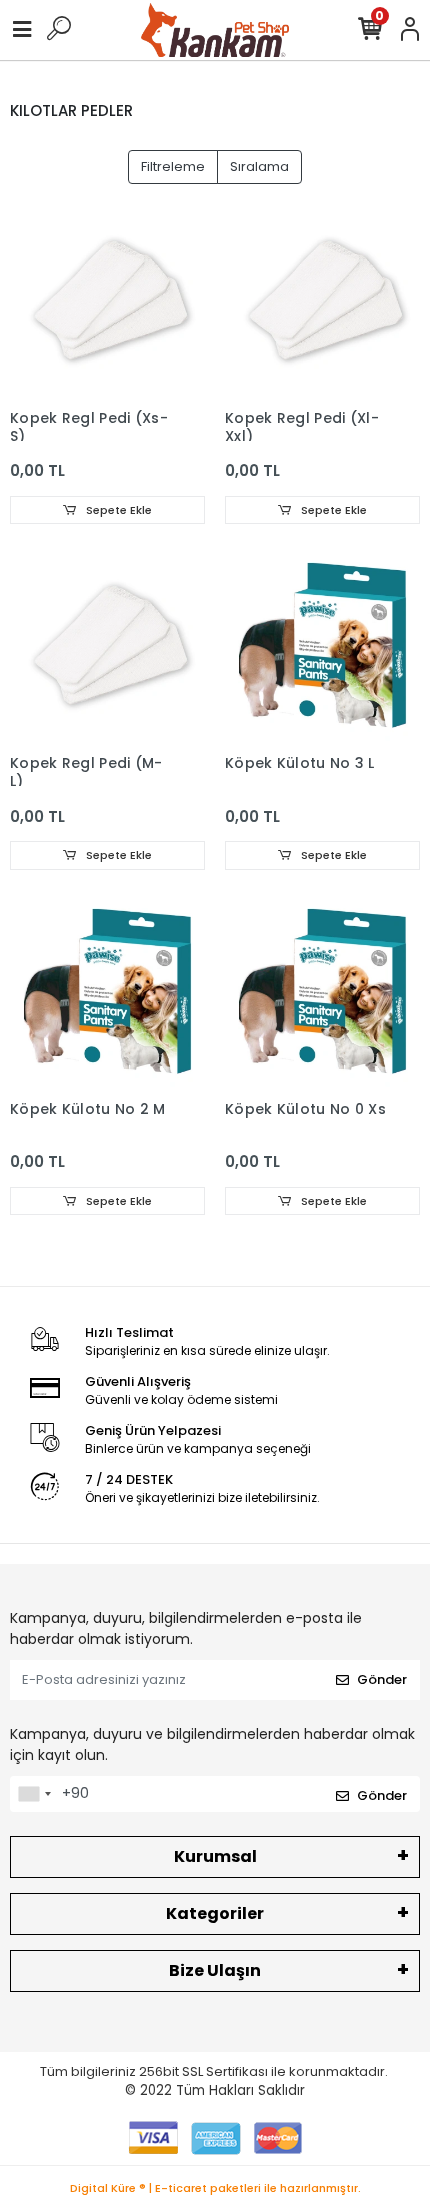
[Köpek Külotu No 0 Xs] (322, 992)
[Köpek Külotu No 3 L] (322, 646)
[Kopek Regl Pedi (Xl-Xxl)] (322, 301)
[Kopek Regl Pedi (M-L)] (107, 646)
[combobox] (34, 1794)
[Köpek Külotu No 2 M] (107, 992)
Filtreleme (173, 166)
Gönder (382, 1679)
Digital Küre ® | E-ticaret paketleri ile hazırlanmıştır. (215, 2188)
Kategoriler (215, 1913)
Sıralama (259, 166)
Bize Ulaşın (215, 1970)
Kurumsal (215, 1856)
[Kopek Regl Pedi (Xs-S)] (107, 301)
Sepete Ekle (117, 510)
